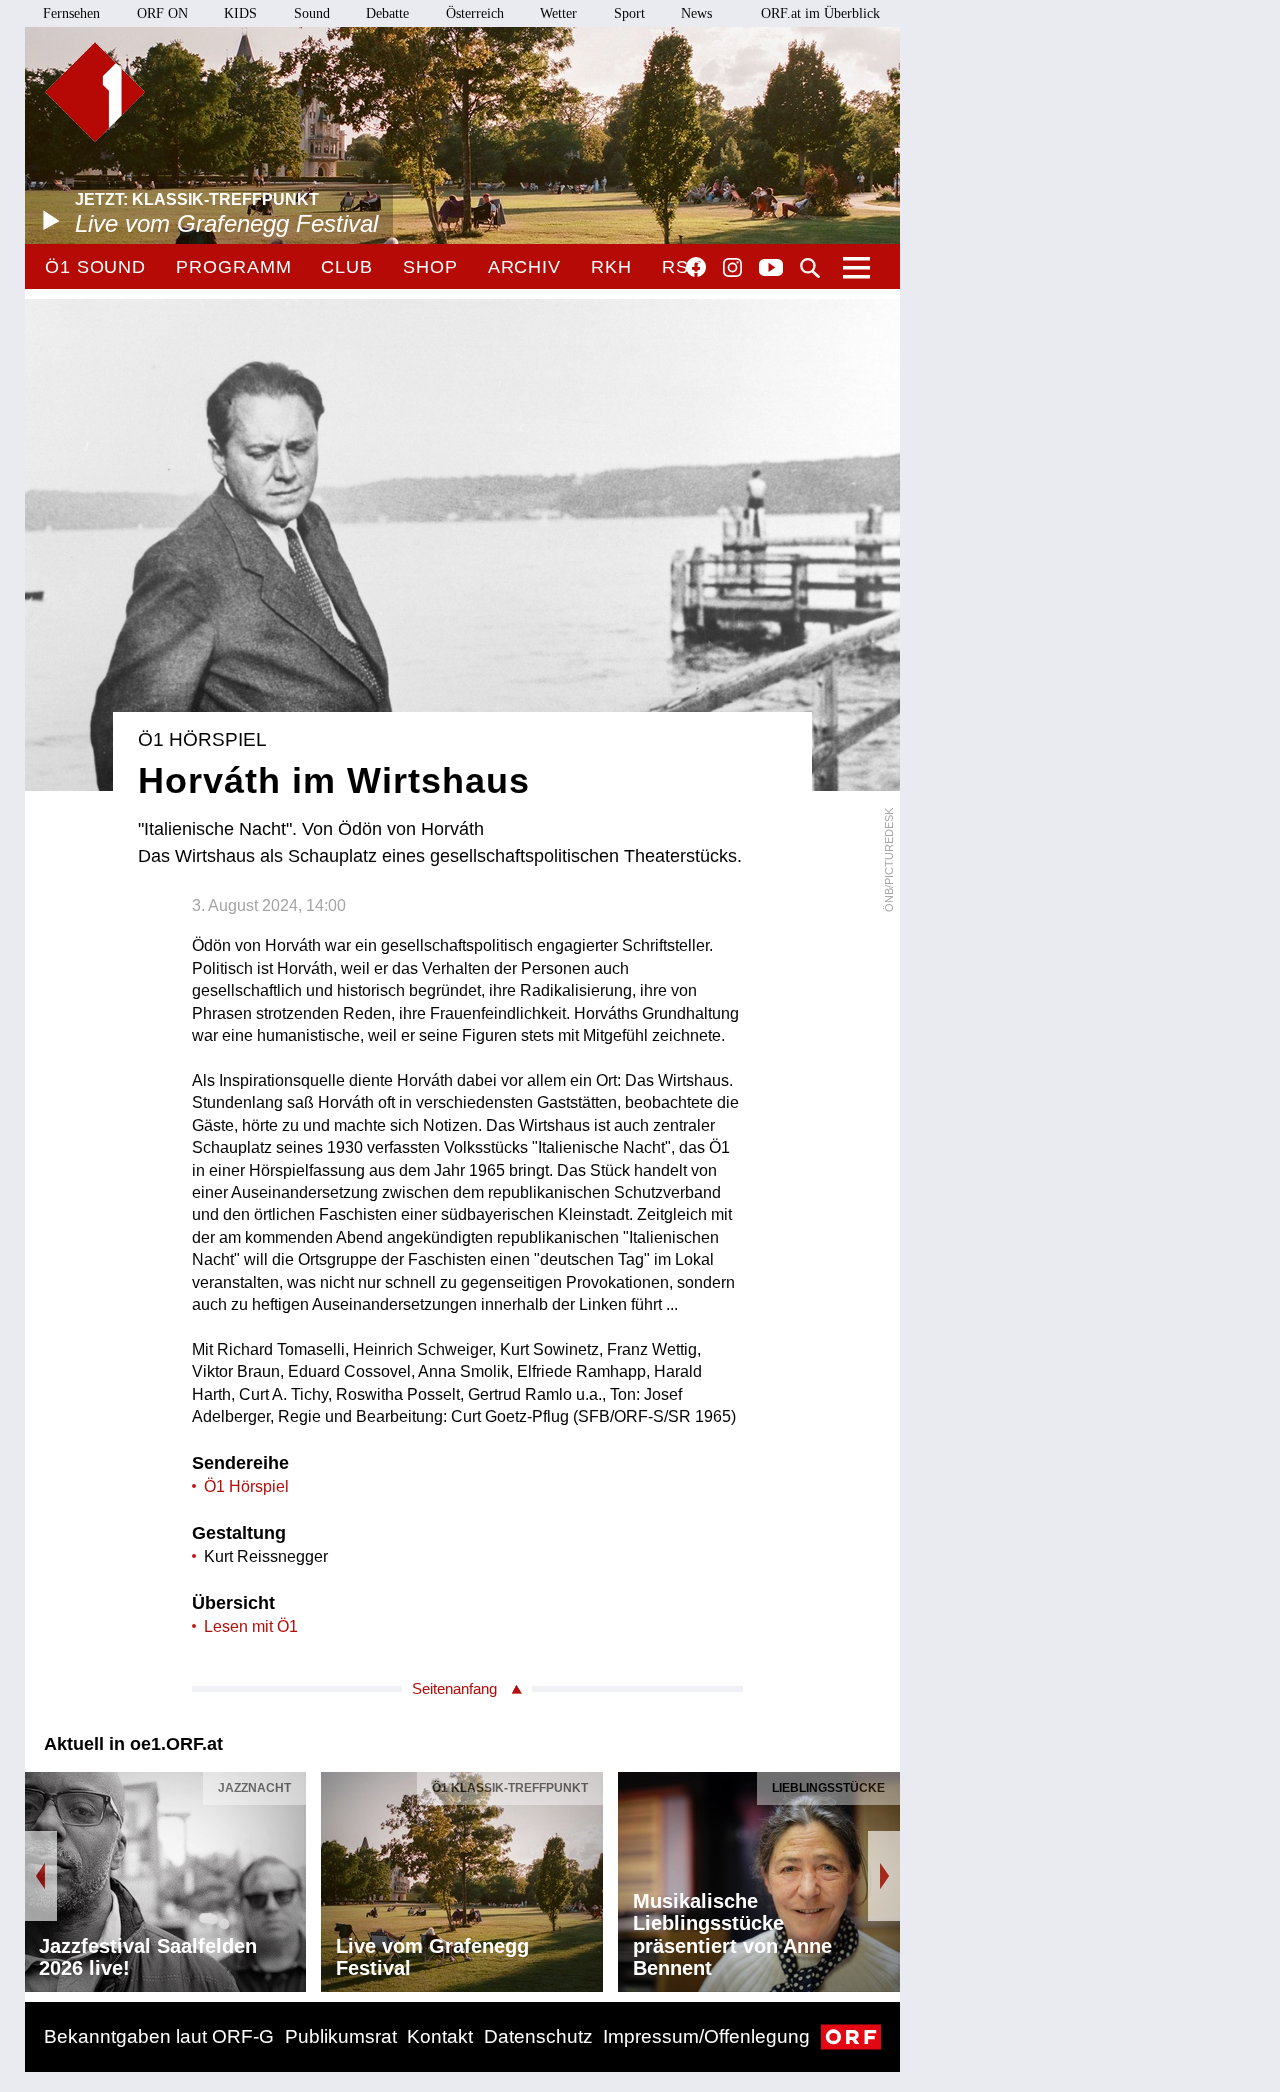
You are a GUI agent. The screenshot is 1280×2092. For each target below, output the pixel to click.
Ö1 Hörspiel (246, 1486)
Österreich (475, 13)
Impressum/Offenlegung (706, 2036)
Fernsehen (71, 13)
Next (884, 1876)
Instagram (732, 268)
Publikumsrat (341, 2036)
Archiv (524, 267)
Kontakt (440, 2036)
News (696, 13)
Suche (810, 268)
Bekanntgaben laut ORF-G (159, 2036)
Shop (430, 267)
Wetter (558, 13)
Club (347, 267)
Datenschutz (538, 2036)
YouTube (771, 269)
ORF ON (162, 13)
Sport (629, 13)
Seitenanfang (454, 1688)
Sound (312, 13)
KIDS (240, 13)
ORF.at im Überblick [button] (820, 13)
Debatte (387, 13)
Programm (233, 267)
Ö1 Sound (95, 267)
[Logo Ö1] (95, 92)
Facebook (696, 267)
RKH (611, 267)
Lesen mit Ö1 (251, 1626)
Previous (41, 1876)
